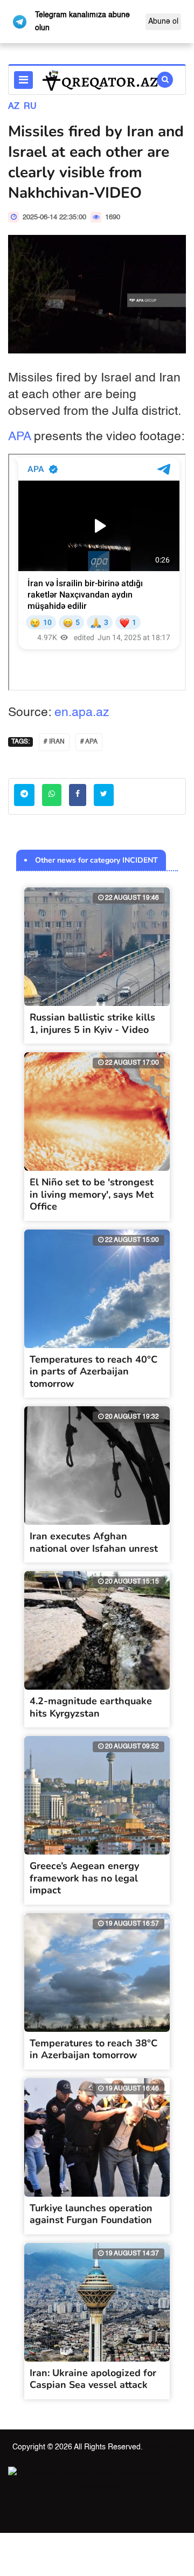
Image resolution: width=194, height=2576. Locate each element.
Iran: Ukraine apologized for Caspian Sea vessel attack (93, 2379)
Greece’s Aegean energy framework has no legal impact (84, 1878)
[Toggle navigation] (23, 80)
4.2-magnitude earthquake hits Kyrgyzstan (91, 1707)
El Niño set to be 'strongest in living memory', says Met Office (92, 1194)
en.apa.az (82, 713)
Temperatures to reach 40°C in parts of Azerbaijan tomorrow (93, 1372)
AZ (14, 107)
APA (19, 437)
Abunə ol (163, 22)
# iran (54, 742)
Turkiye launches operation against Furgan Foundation (91, 2214)
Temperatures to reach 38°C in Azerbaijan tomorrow (93, 2049)
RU (30, 107)
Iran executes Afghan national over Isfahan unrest (94, 1542)
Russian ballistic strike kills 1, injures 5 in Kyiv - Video (92, 1023)
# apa (89, 742)
